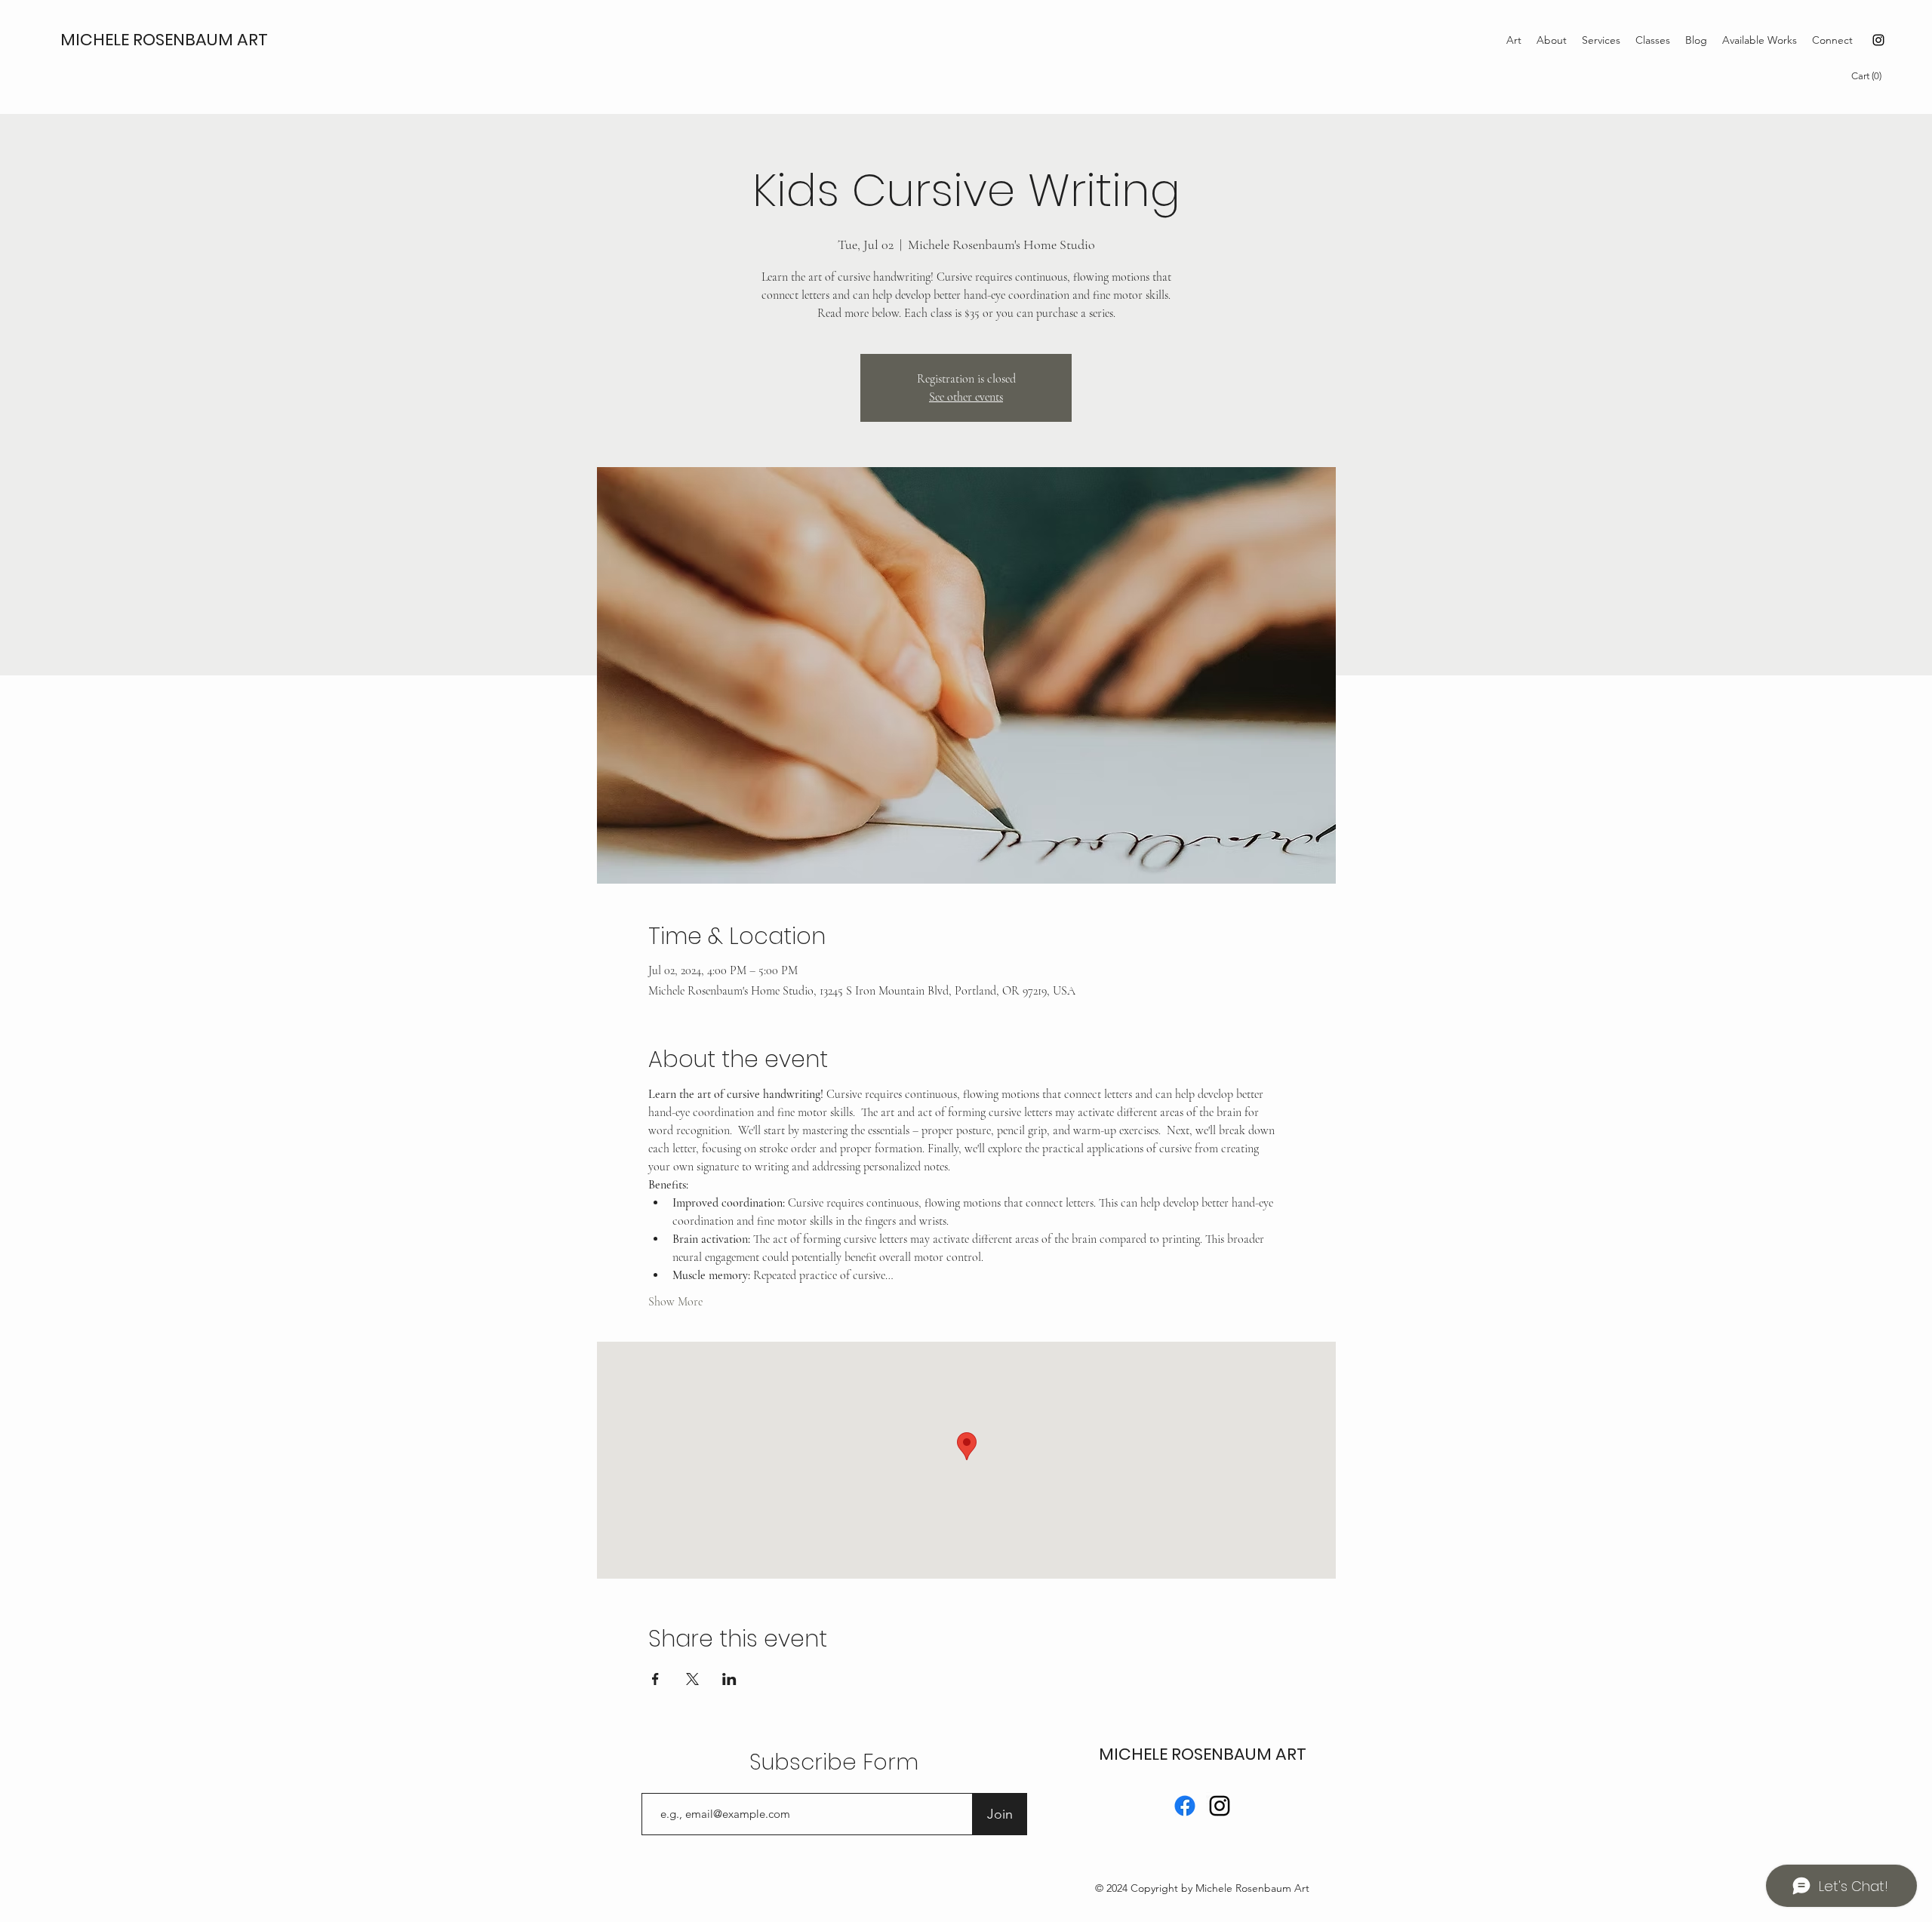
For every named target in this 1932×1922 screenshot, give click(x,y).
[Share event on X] (692, 1679)
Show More (675, 1302)
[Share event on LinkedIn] (729, 1679)
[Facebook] (1185, 1806)
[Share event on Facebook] (655, 1679)
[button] (1869, 76)
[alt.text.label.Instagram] (1878, 40)
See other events (966, 397)
